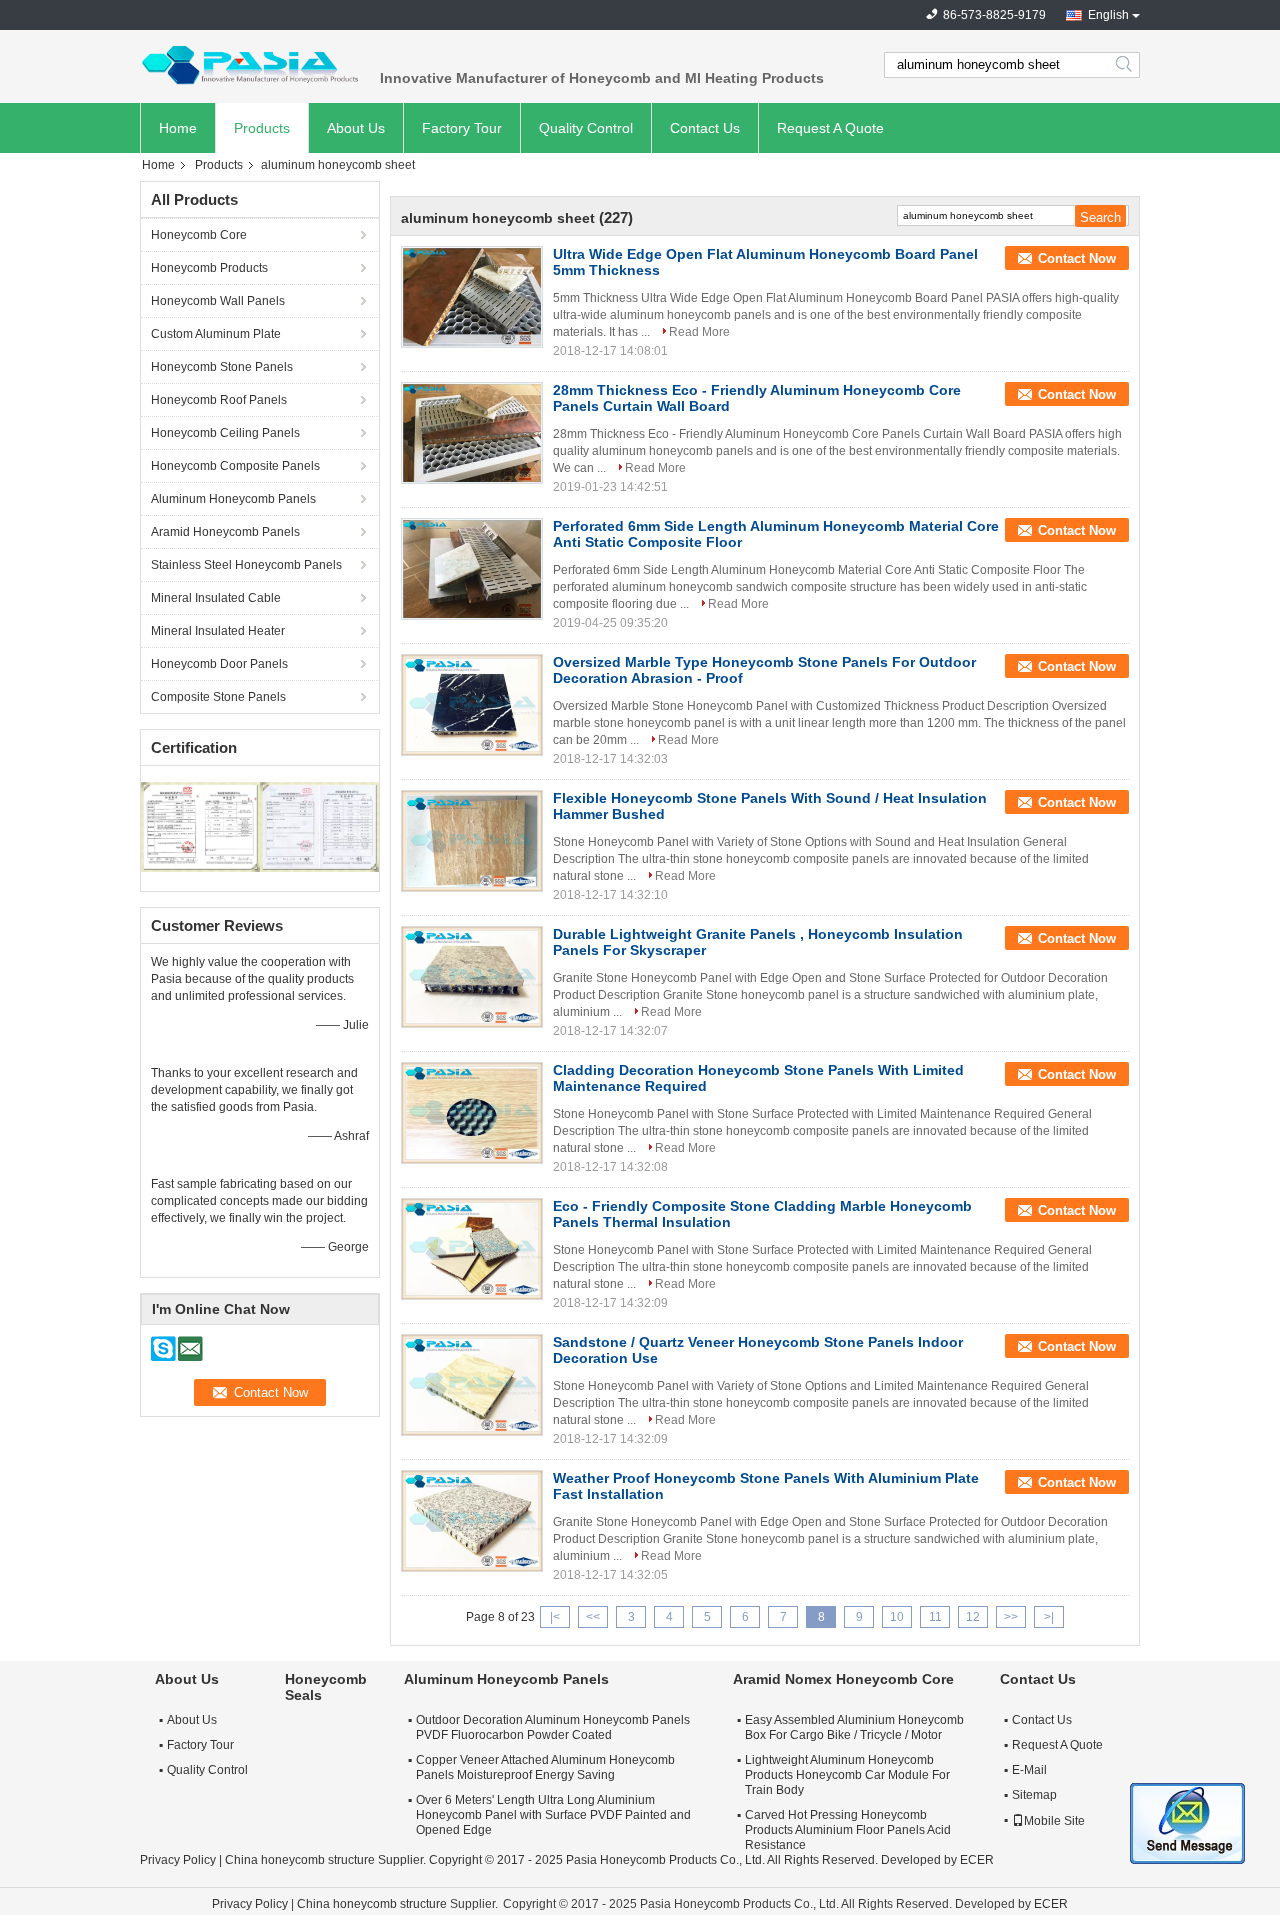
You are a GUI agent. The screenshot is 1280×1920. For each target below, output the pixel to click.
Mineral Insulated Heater (218, 631)
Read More (699, 332)
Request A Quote (830, 128)
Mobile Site (1054, 1821)
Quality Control (586, 128)
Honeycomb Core (199, 235)
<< (593, 1617)
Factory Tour (462, 128)
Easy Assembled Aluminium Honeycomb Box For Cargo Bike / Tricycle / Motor (854, 1727)
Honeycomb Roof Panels (219, 400)
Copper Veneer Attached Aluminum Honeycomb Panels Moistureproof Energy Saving (545, 1767)
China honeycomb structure (300, 1860)
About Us (356, 128)
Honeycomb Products (209, 268)
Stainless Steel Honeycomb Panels (246, 565)
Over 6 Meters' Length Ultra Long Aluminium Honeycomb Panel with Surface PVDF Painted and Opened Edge (553, 1815)
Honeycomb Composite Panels (235, 466)
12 (973, 1617)
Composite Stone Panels (218, 697)
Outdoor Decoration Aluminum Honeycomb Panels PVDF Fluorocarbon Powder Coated (553, 1727)
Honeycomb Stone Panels (222, 367)
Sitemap (1034, 1795)
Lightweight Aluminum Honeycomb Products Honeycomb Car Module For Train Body (847, 1775)
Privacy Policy (178, 1860)
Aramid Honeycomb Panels (225, 532)
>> (1011, 1617)
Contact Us (705, 128)
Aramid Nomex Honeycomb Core (843, 1679)
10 (897, 1617)
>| (1049, 1617)
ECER (977, 1860)
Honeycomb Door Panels (219, 664)
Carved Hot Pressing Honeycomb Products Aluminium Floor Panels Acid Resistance (848, 1830)
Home (178, 128)
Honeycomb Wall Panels (218, 301)
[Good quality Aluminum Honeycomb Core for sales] (200, 826)
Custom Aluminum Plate (216, 334)
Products (262, 128)
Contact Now (1077, 258)
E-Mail (1029, 1770)
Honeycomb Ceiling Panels (225, 433)
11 (935, 1617)
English (1108, 15)
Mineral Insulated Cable (216, 598)
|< (555, 1617)
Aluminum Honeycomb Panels (233, 499)
